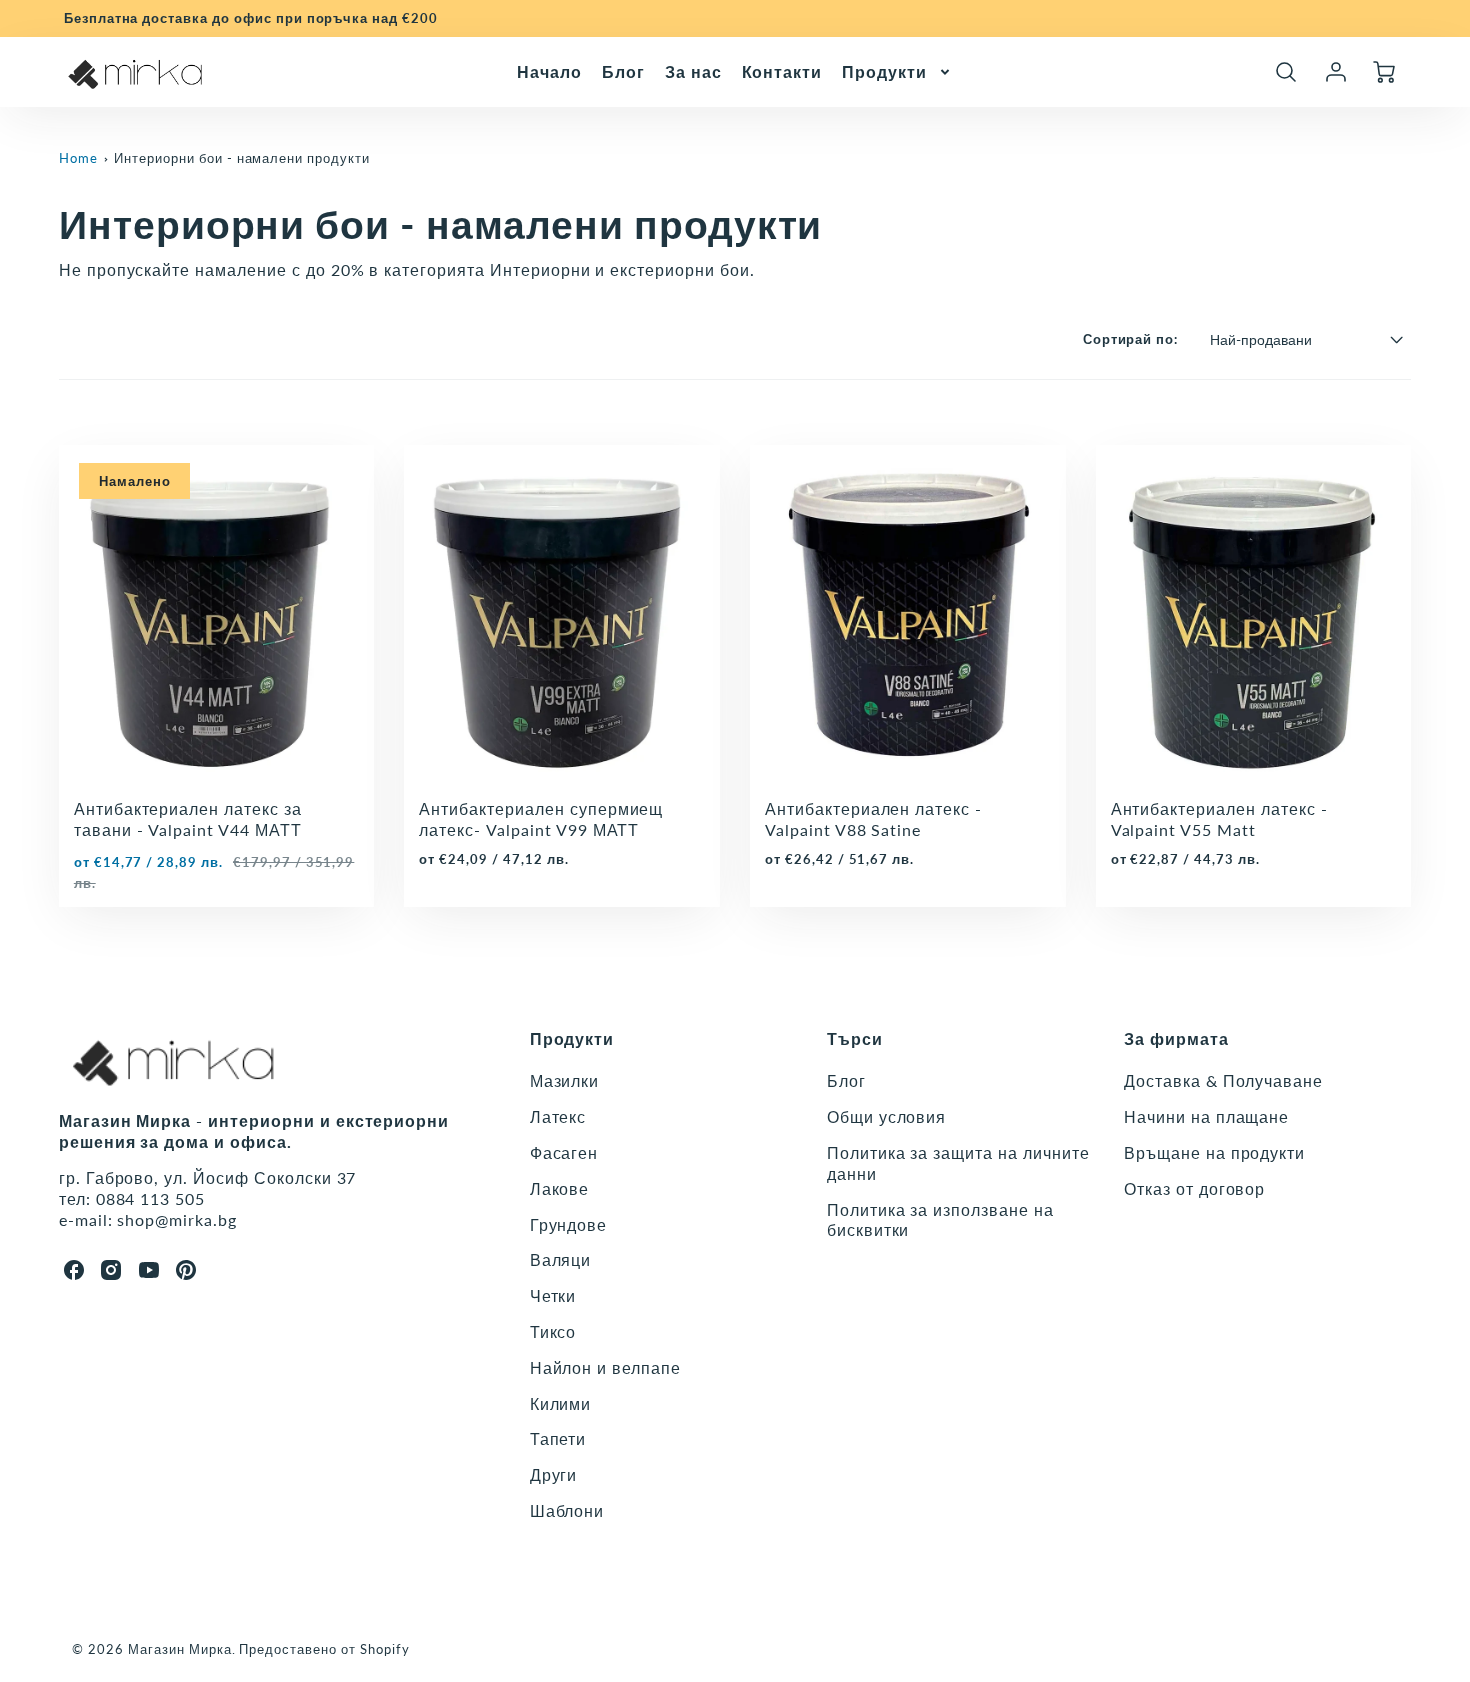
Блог (623, 70)
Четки (553, 1295)
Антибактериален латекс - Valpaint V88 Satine (873, 819)
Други (554, 1474)
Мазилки (565, 1080)
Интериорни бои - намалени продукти (242, 158)
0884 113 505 (151, 1198)
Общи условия (887, 1116)
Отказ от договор (1194, 1188)
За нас (693, 70)
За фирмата (1176, 1038)
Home (78, 158)
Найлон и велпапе (605, 1367)
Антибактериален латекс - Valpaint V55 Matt (1219, 819)
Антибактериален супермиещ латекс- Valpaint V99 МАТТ (541, 819)
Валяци (561, 1259)
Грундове (569, 1224)
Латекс (558, 1116)
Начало (549, 70)
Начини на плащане (1206, 1116)
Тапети (558, 1438)
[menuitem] (549, 71)
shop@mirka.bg (176, 1219)
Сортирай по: (1131, 339)
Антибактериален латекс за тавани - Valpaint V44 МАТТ (188, 819)
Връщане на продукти (1214, 1152)
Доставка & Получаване (1223, 1080)
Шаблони (567, 1510)
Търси (855, 1038)
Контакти (782, 70)
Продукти (884, 70)
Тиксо (553, 1331)
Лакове (560, 1188)
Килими (561, 1403)
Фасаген (564, 1152)
